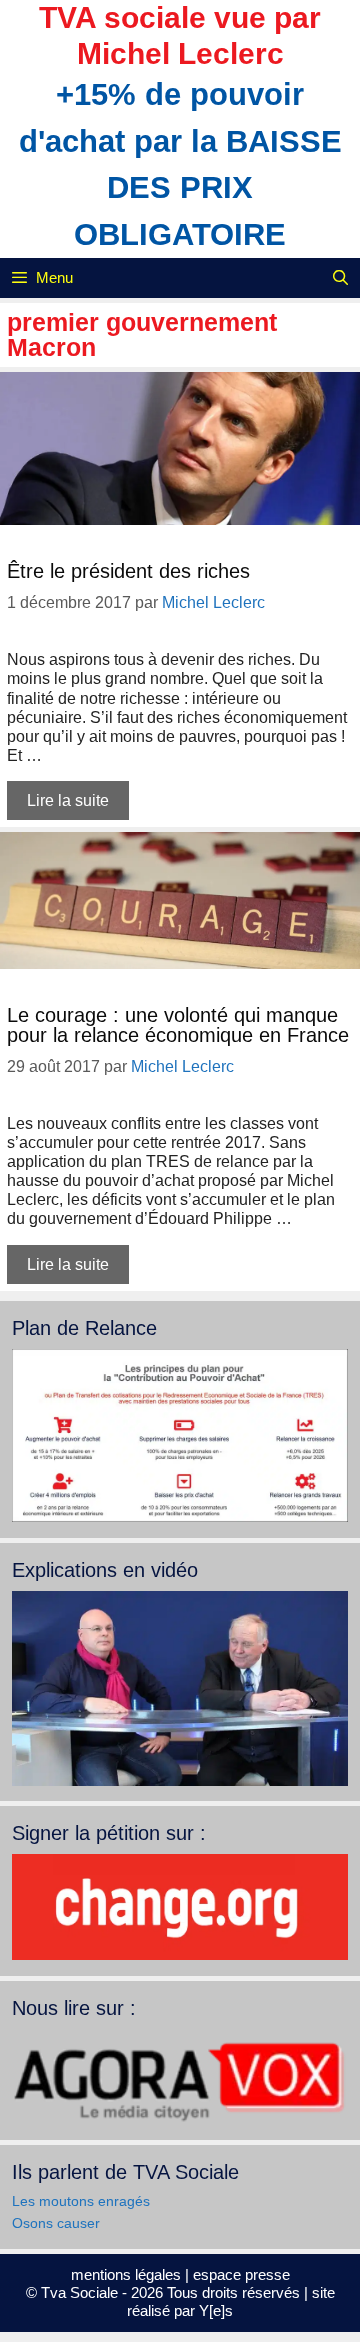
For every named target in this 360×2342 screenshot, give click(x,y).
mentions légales (126, 2274)
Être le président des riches (128, 571)
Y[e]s (216, 2310)
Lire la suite (68, 800)
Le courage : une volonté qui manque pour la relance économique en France (178, 1025)
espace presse (241, 2274)
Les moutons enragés (81, 2201)
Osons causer (56, 2223)
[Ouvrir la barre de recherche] (340, 278)
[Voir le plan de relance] (180, 1517)
